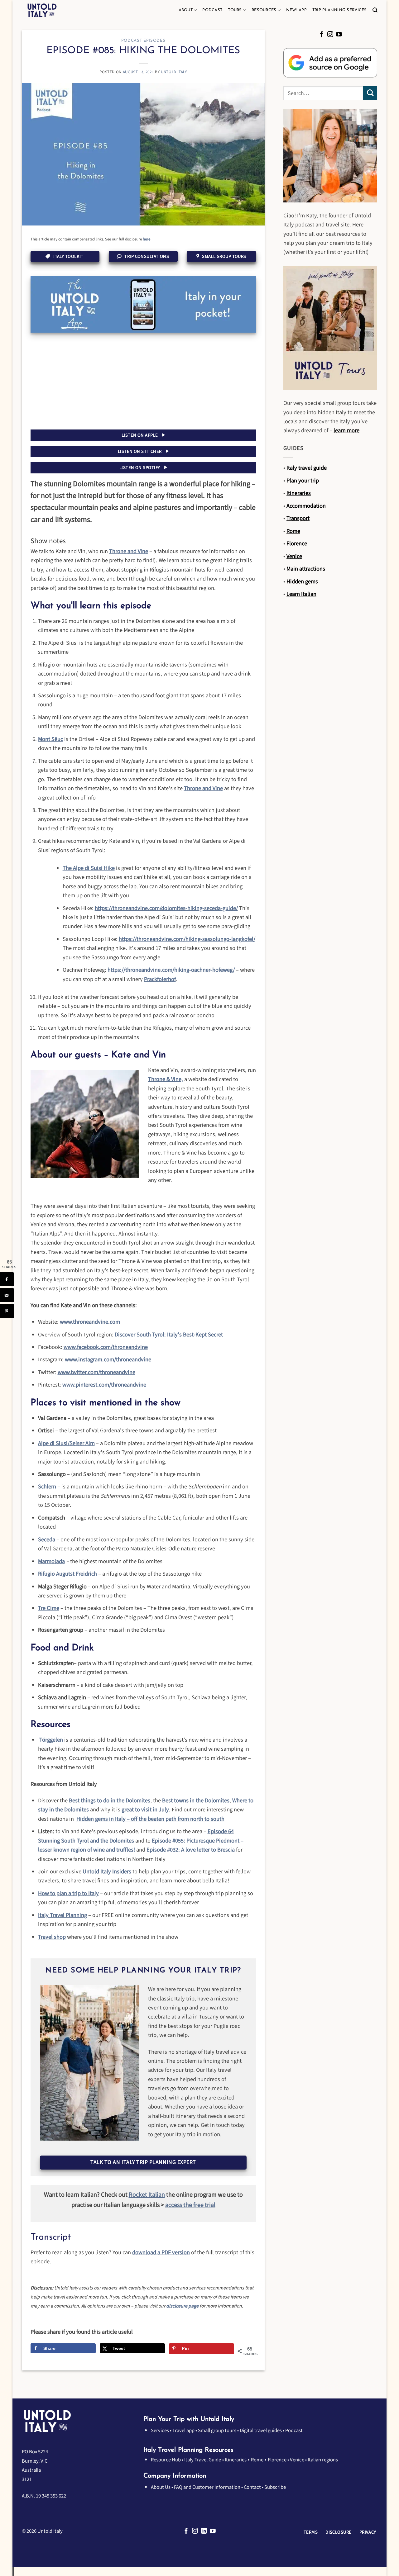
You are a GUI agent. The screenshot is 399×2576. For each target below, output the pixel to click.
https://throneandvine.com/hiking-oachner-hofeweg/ (171, 970)
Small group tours (217, 2431)
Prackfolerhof (160, 979)
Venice (297, 2460)
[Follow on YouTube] (339, 35)
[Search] (375, 10)
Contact (252, 2487)
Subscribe (275, 2487)
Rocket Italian (147, 2195)
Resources (264, 10)
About (186, 10)
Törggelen (51, 1740)
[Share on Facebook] (7, 1279)
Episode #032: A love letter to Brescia (191, 1850)
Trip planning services (340, 10)
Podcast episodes (143, 41)
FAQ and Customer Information (207, 2487)
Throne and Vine (129, 551)
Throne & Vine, (166, 1079)
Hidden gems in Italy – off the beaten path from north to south (150, 1819)
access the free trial (190, 2205)
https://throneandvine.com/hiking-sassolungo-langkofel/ (187, 939)
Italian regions (323, 2460)
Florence (277, 2460)
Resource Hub (166, 2460)
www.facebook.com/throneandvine (106, 1347)
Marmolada (51, 1561)
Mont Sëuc (50, 739)
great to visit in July (145, 1810)
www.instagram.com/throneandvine (108, 1359)
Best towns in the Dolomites (196, 1800)
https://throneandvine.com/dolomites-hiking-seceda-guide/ (166, 908)
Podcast (212, 10)
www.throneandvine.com (90, 1322)
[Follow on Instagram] (330, 35)
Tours (235, 10)
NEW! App (296, 10)
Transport (298, 518)
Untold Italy (174, 72)
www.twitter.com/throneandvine (96, 1372)
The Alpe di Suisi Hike (89, 868)
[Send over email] (7, 1295)
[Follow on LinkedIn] (204, 2531)
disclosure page (182, 2306)
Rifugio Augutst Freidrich (67, 1574)
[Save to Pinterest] (7, 1311)
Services (160, 2431)
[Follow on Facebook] (322, 35)
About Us (161, 2487)
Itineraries (236, 2460)
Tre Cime (49, 1608)
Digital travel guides (261, 2431)
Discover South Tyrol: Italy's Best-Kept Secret (169, 1335)
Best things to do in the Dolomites (110, 1800)
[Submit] (370, 93)
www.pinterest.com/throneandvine (104, 1385)
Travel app (183, 2431)
